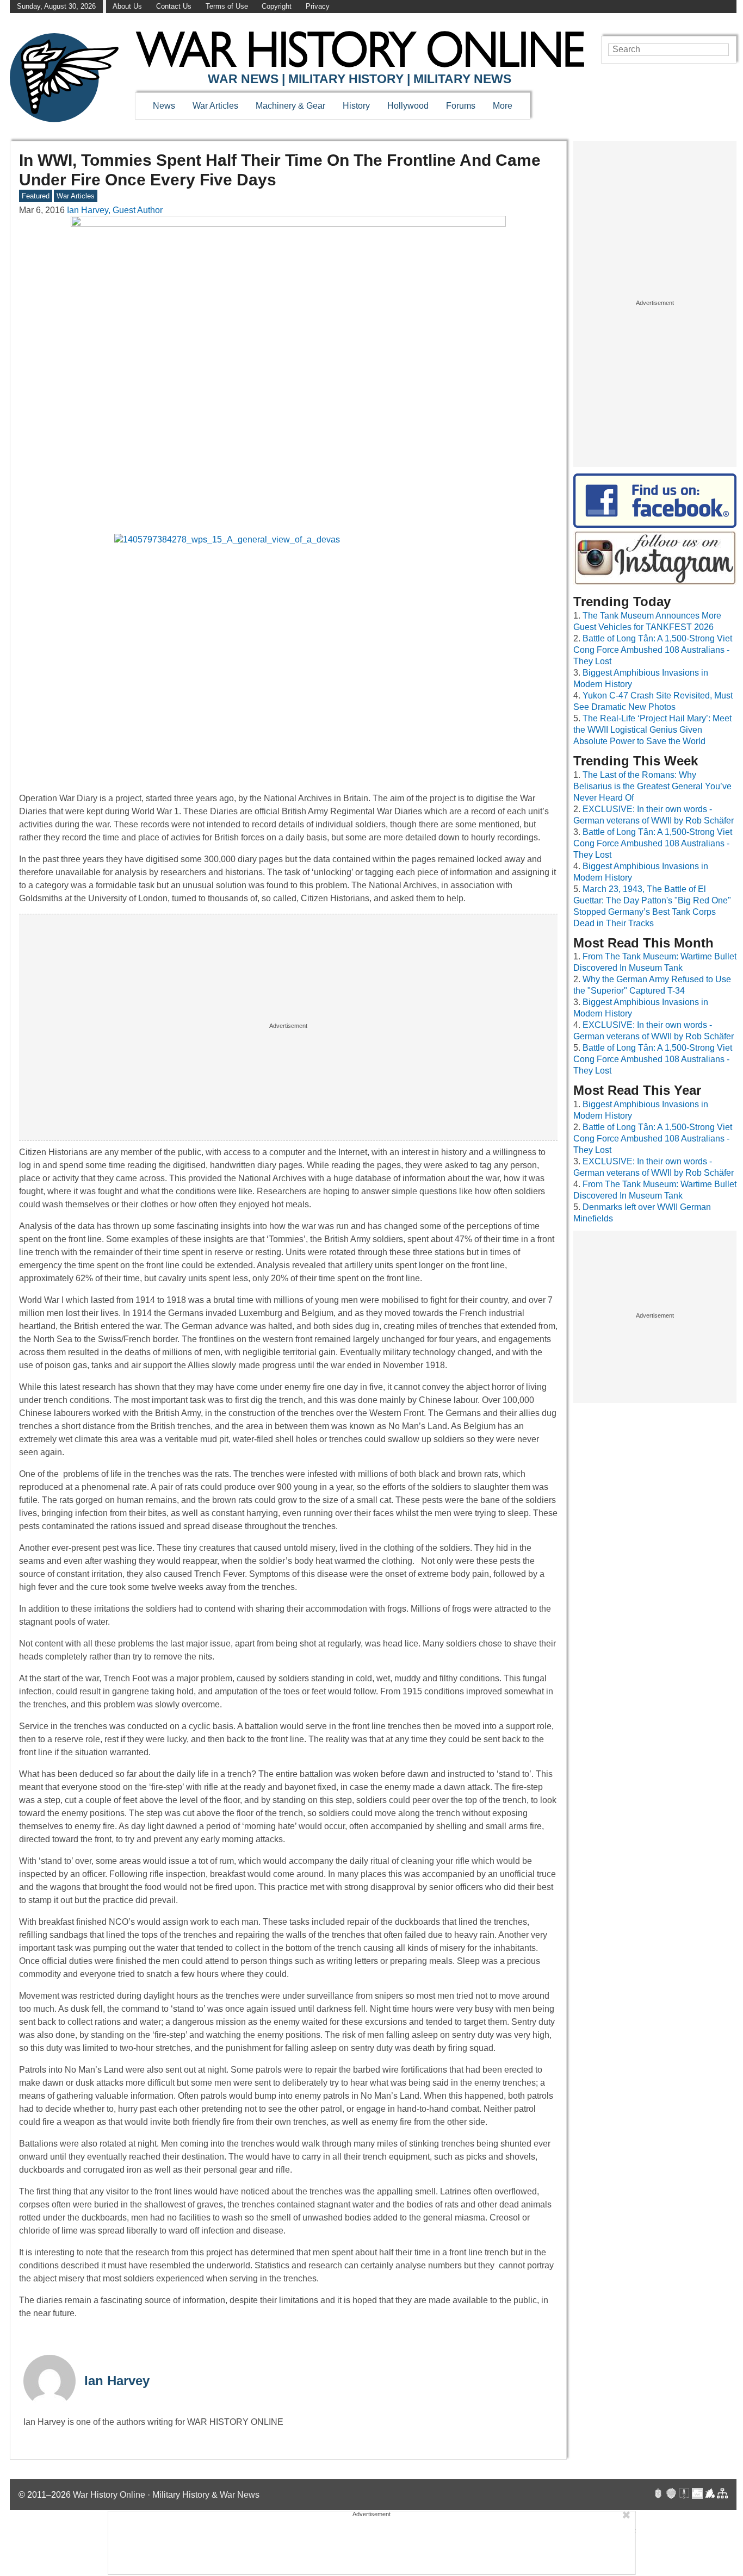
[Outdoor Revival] (671, 2495)
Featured (36, 196)
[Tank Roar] (697, 2495)
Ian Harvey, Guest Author (115, 210)
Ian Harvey (117, 2381)
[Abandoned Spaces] (684, 2495)
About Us (127, 6)
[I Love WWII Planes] (710, 2495)
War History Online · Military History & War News (166, 2495)
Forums (461, 106)
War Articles (215, 106)
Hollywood (408, 106)
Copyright (277, 6)
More (503, 106)
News (164, 106)
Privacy (318, 6)
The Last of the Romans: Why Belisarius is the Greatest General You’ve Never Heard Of (652, 786)
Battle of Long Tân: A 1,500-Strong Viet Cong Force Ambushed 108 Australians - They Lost (653, 650)
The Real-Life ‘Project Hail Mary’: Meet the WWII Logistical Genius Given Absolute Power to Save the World (652, 730)
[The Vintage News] (658, 2495)
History (356, 106)
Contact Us (174, 6)
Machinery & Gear (290, 106)
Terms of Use (227, 6)
